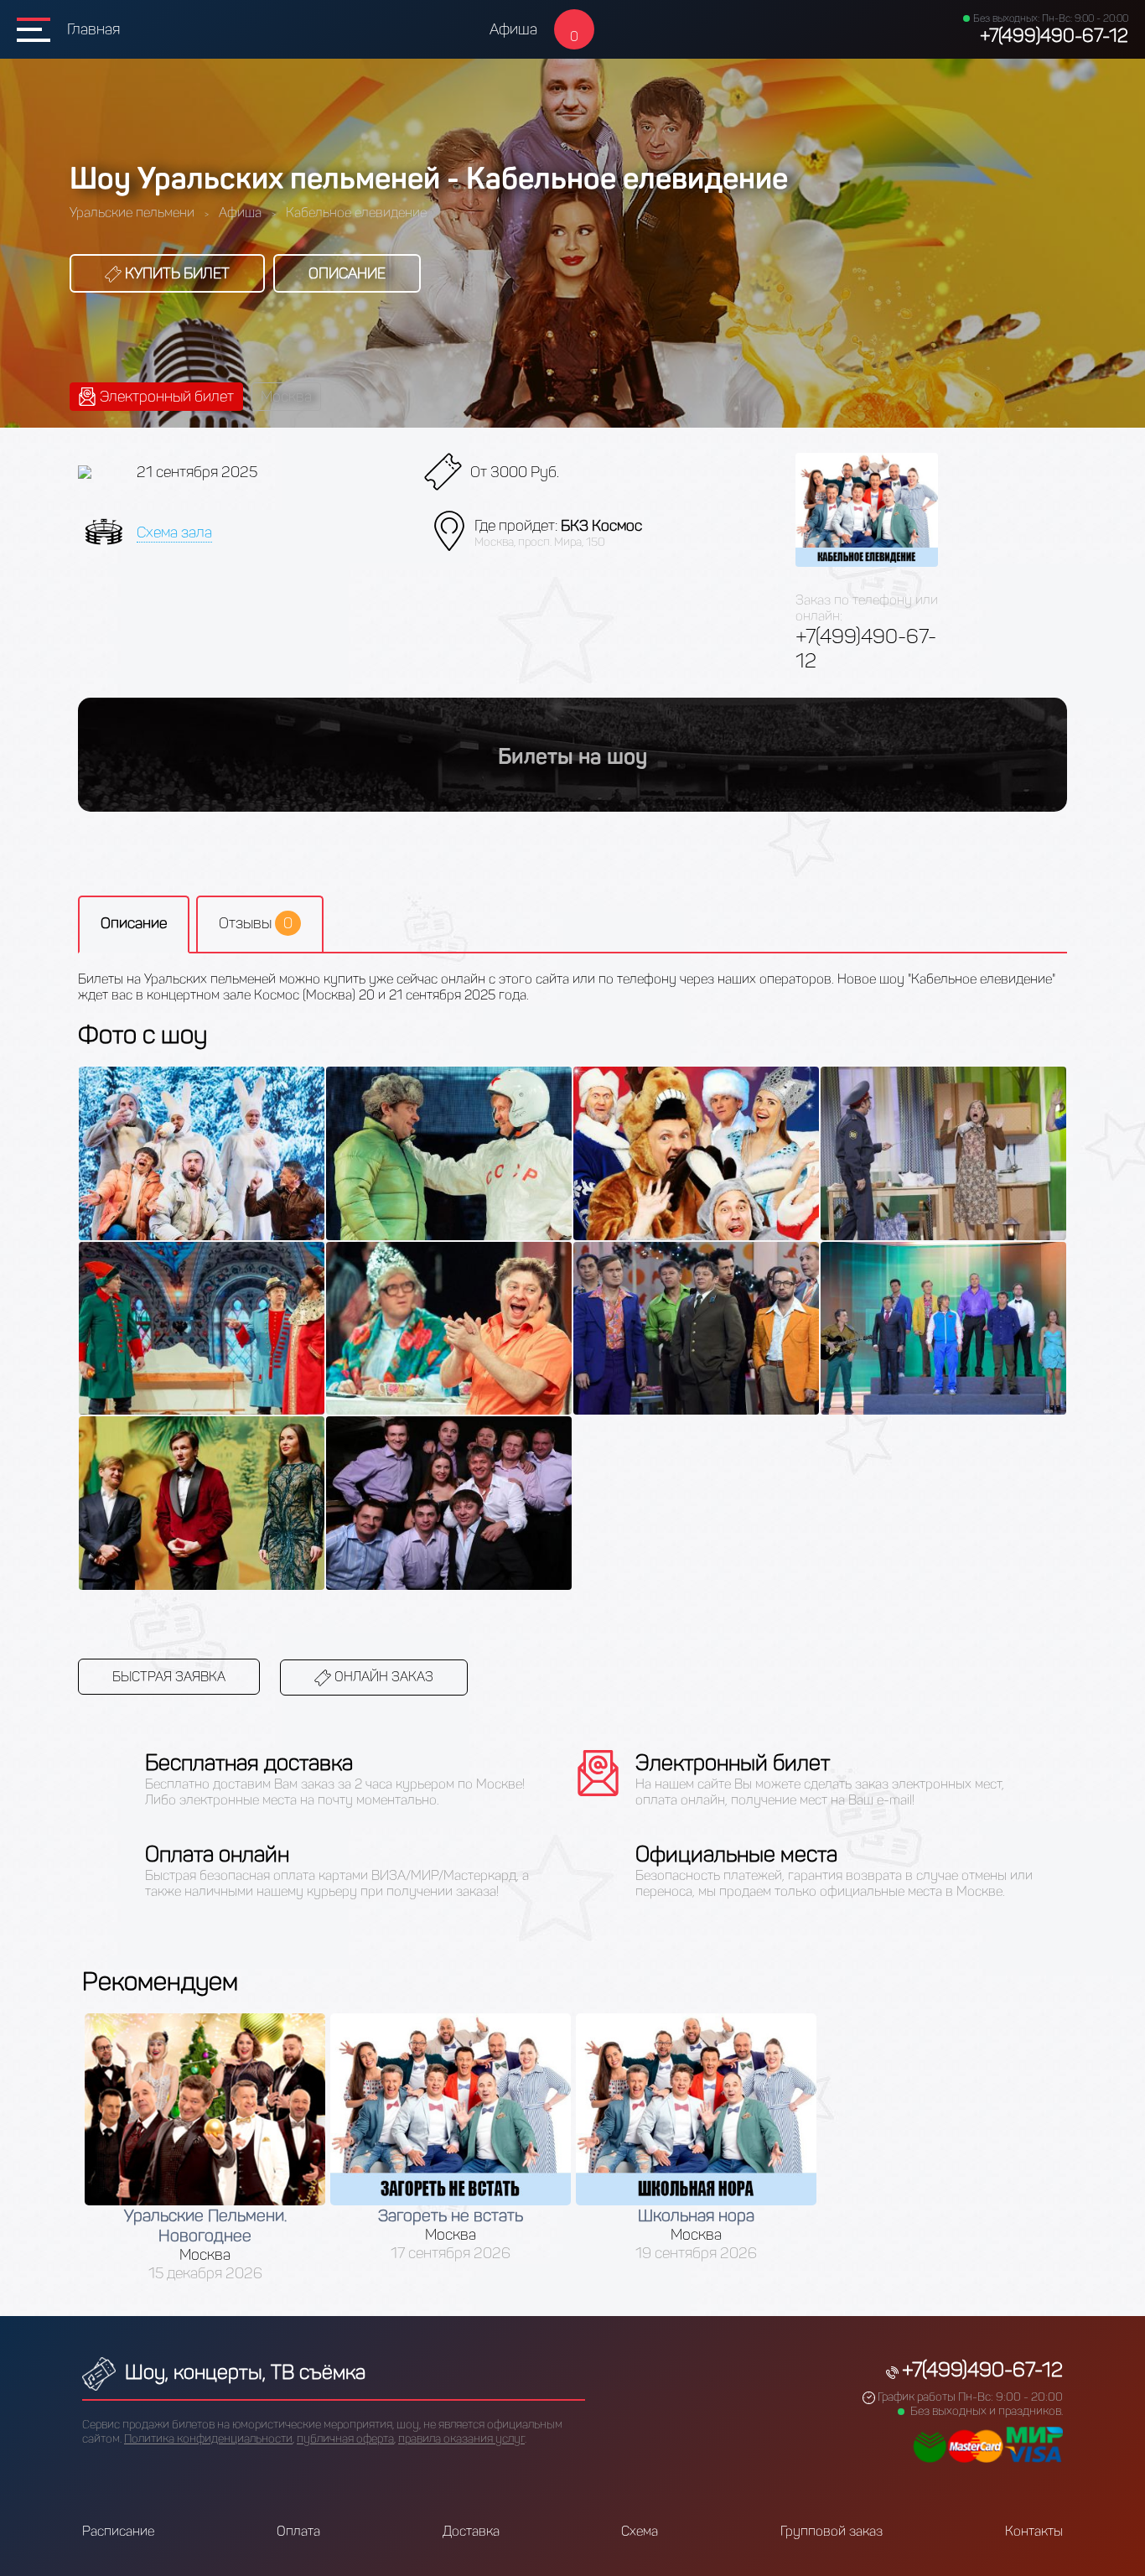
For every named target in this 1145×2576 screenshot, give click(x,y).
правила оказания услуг (461, 2439)
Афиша (513, 29)
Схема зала (174, 532)
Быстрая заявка (169, 1677)
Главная (93, 29)
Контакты (1034, 2531)
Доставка (471, 2531)
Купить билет (176, 273)
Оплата (298, 2531)
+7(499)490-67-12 (1054, 36)
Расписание (118, 2531)
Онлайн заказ (382, 1677)
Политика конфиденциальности (208, 2439)
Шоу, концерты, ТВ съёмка (243, 2372)
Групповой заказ (832, 2531)
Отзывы (256, 923)
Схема (640, 2531)
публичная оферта (345, 2439)
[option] (205, 2148)
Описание (347, 273)
